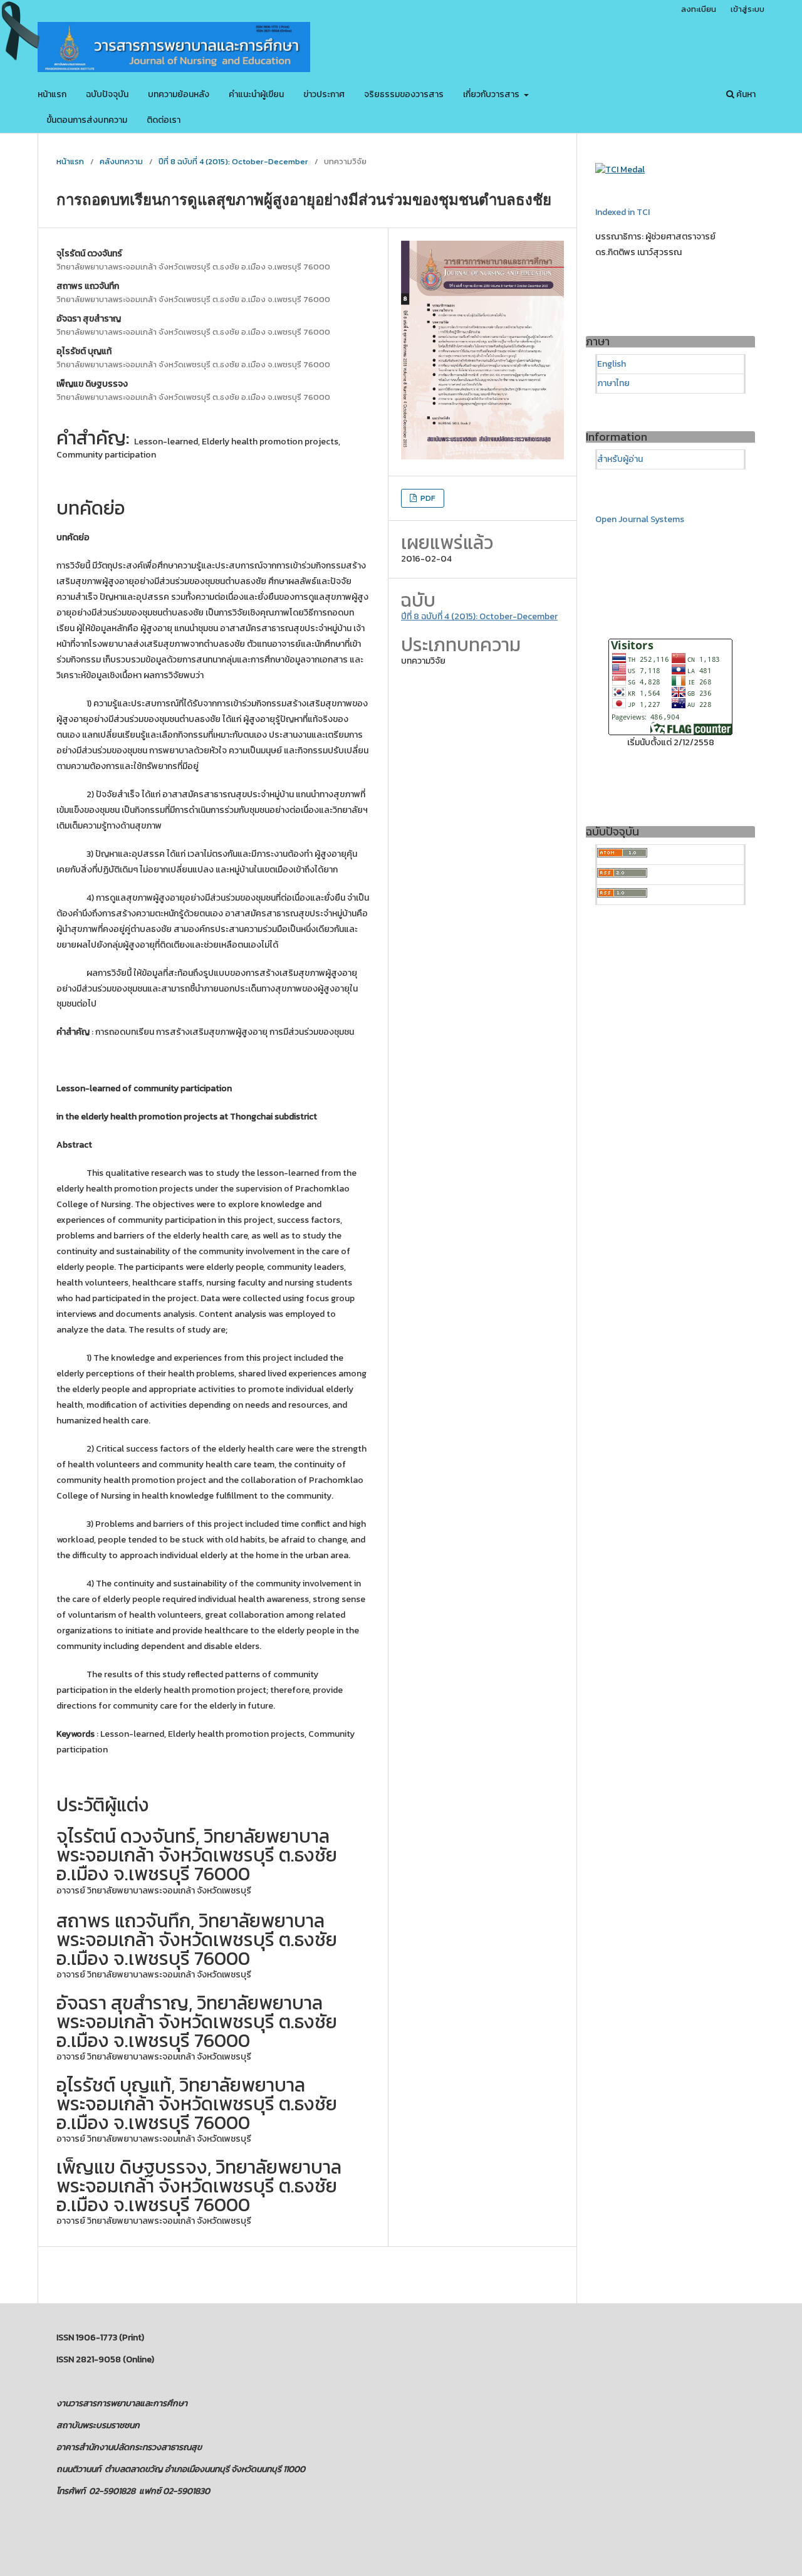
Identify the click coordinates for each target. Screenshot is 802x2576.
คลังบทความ (121, 161)
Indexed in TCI (622, 212)
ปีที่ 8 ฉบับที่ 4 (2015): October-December (233, 161)
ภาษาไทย (613, 383)
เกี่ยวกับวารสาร (492, 94)
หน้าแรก (52, 94)
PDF (427, 498)
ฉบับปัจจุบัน (107, 94)
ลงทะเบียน (699, 9)
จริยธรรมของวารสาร (404, 94)
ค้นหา (745, 94)
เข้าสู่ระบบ (747, 9)
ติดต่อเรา (164, 120)
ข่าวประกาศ (324, 94)
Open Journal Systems (640, 519)
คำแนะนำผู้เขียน (256, 94)
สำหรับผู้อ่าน (620, 459)
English (612, 364)
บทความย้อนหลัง (179, 94)
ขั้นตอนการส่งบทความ (87, 120)
